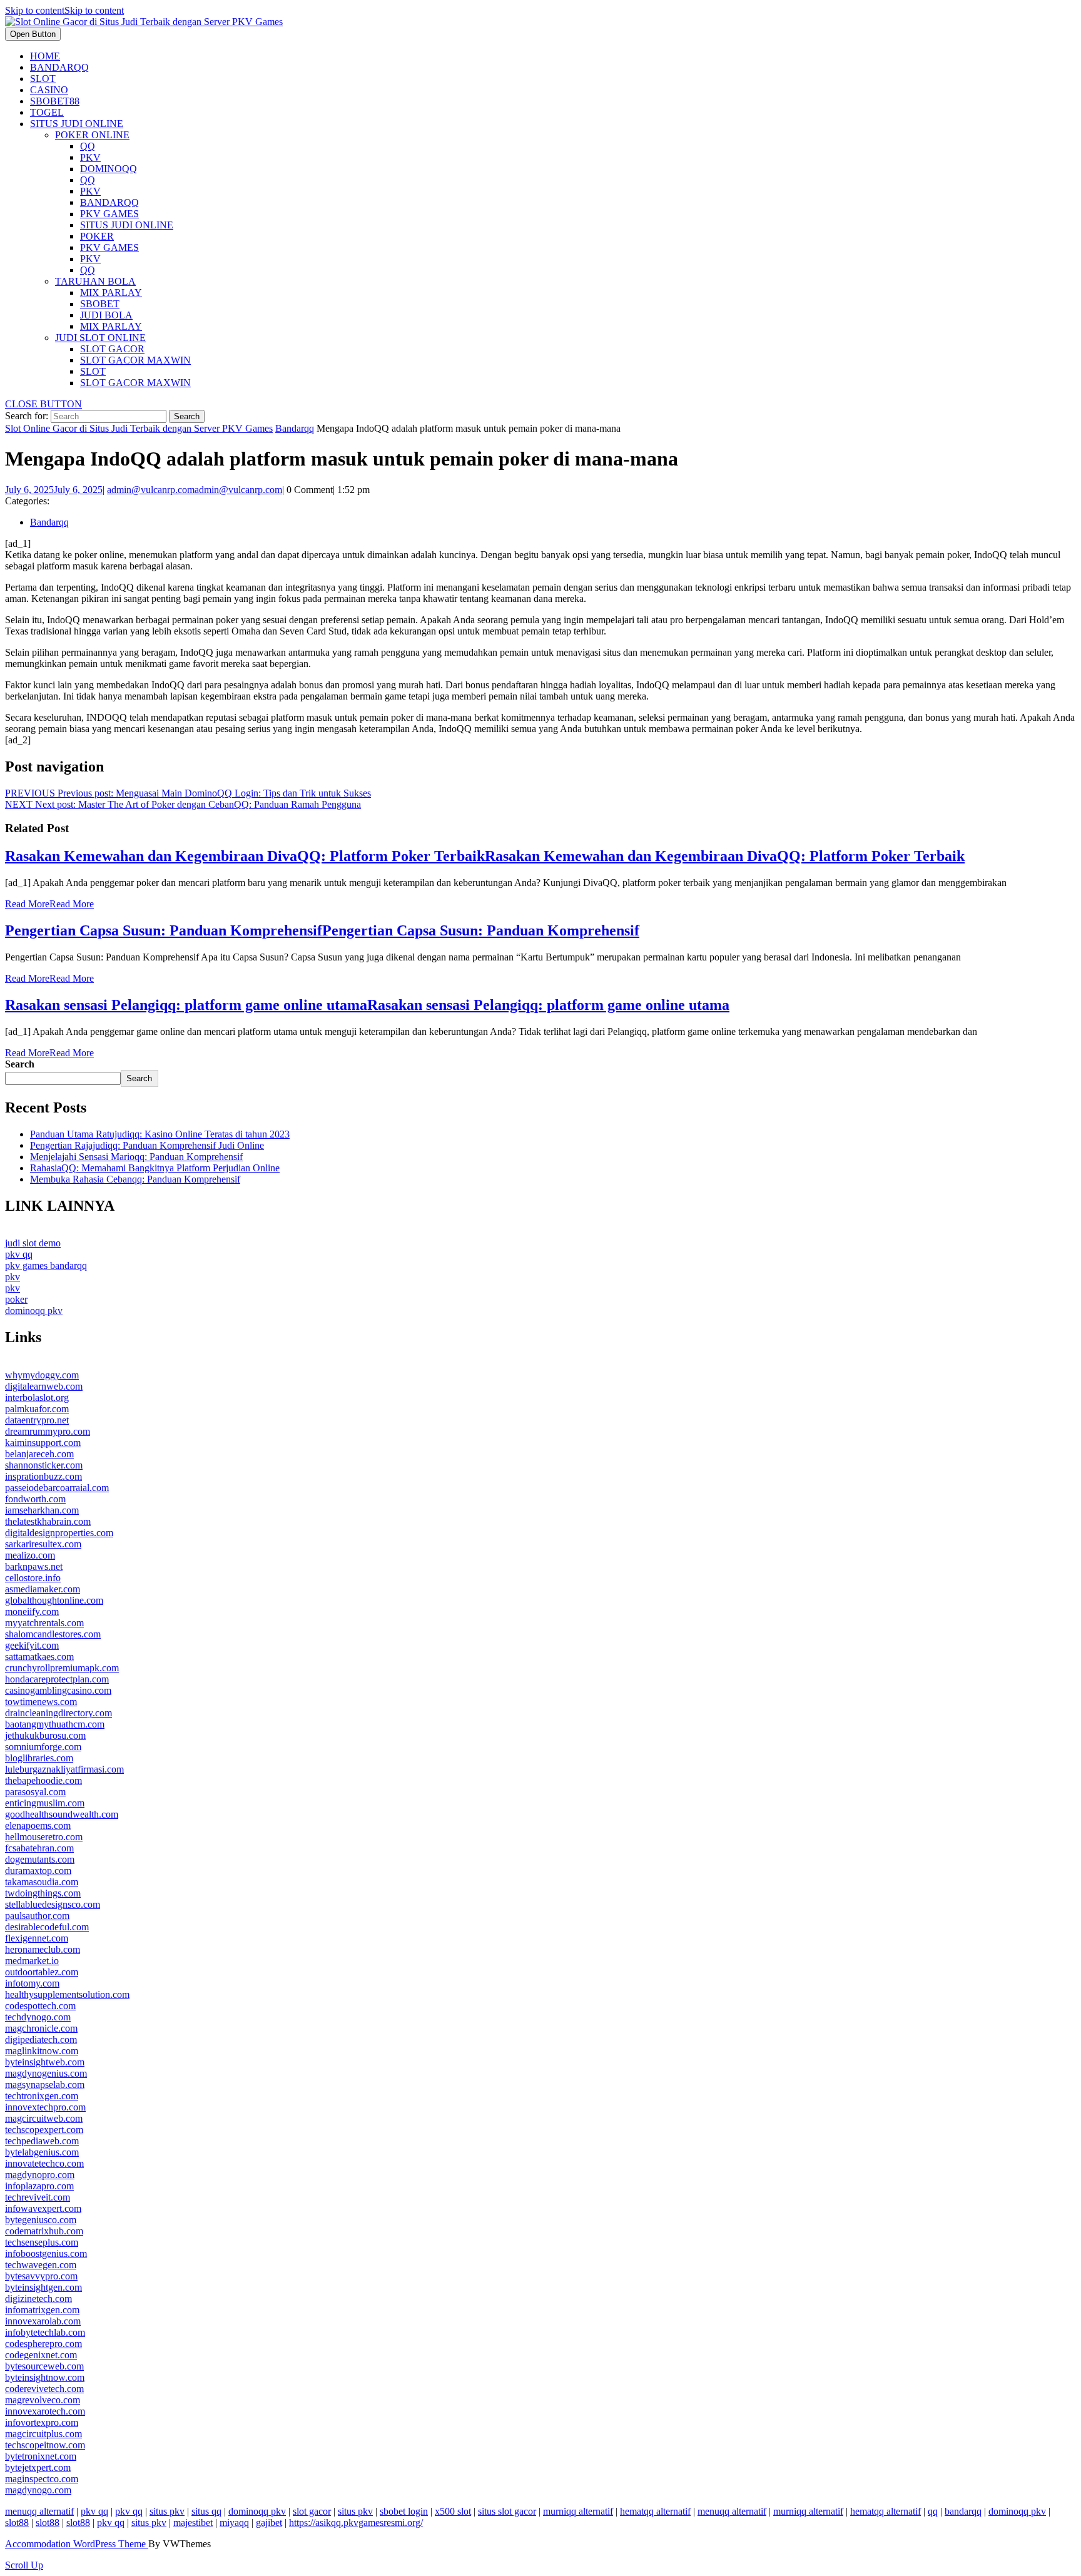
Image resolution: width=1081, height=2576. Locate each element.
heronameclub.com (43, 1949)
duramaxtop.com (38, 1871)
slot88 (17, 2523)
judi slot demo (33, 1243)
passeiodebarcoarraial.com (57, 1488)
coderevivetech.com (44, 2389)
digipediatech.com (41, 2039)
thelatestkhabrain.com (48, 1521)
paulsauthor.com (37, 1916)
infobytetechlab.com (45, 2332)
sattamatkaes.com (39, 1657)
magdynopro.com (40, 2175)
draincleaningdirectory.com (58, 1713)
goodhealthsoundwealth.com (62, 1814)
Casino (49, 90)
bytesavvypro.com (41, 2276)
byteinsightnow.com (45, 2377)
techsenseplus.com (42, 2242)
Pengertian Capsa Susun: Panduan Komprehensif (322, 930)
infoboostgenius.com (46, 2253)
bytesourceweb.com (44, 2366)
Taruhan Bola (95, 281)
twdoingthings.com (43, 1893)
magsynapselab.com (45, 2085)
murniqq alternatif (578, 2511)
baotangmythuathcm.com (55, 1724)
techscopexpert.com (44, 2130)
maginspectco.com (42, 2479)
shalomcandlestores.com (53, 1634)
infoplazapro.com (39, 2186)
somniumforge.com (43, 1747)
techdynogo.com (38, 2017)
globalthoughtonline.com (54, 1600)
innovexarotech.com (45, 2411)
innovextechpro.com (45, 2107)
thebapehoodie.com (43, 1780)
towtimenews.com (41, 1702)
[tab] (33, 34)
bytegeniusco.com (41, 2220)
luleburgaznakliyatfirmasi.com (64, 1769)
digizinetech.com (38, 2299)
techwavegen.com (41, 2265)
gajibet (269, 2523)
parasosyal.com (35, 1792)
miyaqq (234, 2523)
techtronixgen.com (42, 2096)
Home (45, 56)
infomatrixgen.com (42, 2310)
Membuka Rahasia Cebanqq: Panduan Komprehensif (135, 1179)
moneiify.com (32, 1611)
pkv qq (19, 1254)
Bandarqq (59, 67)
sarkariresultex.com (43, 1544)
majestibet (193, 2523)
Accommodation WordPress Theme (77, 2544)
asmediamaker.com (43, 1589)
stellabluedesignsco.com (53, 1904)
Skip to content (64, 10)
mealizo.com (30, 1555)
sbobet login (404, 2511)
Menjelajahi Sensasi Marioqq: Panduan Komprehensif (136, 1157)
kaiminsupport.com (43, 1443)
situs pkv (167, 2511)
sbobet (100, 304)
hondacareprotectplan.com (57, 1679)
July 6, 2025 (54, 490)
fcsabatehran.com (39, 1848)
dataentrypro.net (37, 1420)
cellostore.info (33, 1578)
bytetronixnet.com (41, 2456)
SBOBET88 (55, 101)
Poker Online (92, 135)
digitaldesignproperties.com (59, 1533)
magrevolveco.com (43, 2400)
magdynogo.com (38, 2490)
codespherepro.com (43, 2344)
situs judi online (127, 225)
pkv (90, 157)
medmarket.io (32, 1961)
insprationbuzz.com (43, 1476)
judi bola (106, 315)
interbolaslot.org (37, 1397)
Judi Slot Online (100, 338)
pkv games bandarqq (46, 1265)
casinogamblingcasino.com (58, 1690)
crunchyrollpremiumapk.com (62, 1668)
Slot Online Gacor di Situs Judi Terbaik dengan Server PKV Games (139, 428)
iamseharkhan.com (42, 1510)
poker (97, 236)
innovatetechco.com (44, 2163)
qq (88, 146)
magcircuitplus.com (43, 2434)
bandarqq (109, 202)
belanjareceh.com (39, 1454)
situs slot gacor (507, 2511)
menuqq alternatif (39, 2511)
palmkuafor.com (37, 1409)
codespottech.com (40, 2006)
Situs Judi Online (77, 124)
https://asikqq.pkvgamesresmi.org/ (356, 2523)
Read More (49, 904)
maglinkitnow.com (42, 2051)
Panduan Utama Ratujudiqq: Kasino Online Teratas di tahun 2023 (160, 1134)
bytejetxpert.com (38, 2467)
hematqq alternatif (655, 2511)
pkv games (109, 214)
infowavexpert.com (43, 2208)
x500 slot (453, 2511)
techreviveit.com (38, 2197)
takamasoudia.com (42, 1882)
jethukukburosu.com (45, 1735)
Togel (47, 112)
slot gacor (112, 349)
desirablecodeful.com (47, 1927)
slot (93, 371)
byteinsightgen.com (43, 2287)
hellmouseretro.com (44, 1837)
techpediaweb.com (42, 2141)
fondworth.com (35, 1499)
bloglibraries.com (39, 1758)
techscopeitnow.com (45, 2445)
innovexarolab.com (43, 2321)
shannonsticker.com (44, 1465)
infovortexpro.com (42, 2422)
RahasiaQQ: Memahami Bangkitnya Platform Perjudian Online (155, 1168)
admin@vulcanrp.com (195, 490)
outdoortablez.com (42, 1972)
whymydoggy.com (42, 1375)
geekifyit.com (32, 1645)
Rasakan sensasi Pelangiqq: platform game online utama (367, 1005)
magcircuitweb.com (44, 2118)
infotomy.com (32, 1983)
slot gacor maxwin (135, 360)
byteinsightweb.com (45, 2062)
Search (20, 1064)
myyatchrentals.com (44, 1623)
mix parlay (111, 293)
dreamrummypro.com (48, 1431)
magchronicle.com (41, 2028)
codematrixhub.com (44, 2231)
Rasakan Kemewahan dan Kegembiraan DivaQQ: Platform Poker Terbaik (485, 856)
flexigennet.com (37, 1938)
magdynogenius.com (46, 2073)
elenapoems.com (38, 1825)
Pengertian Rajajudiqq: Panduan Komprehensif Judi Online (147, 1145)
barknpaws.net (34, 1566)
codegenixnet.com (41, 2355)
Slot (43, 79)
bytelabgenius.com (42, 2152)
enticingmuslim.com (45, 1803)
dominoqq (109, 169)
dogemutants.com (40, 1859)
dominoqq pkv (34, 1311)
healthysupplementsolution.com (67, 1994)
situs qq (206, 2511)
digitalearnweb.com (44, 1386)
